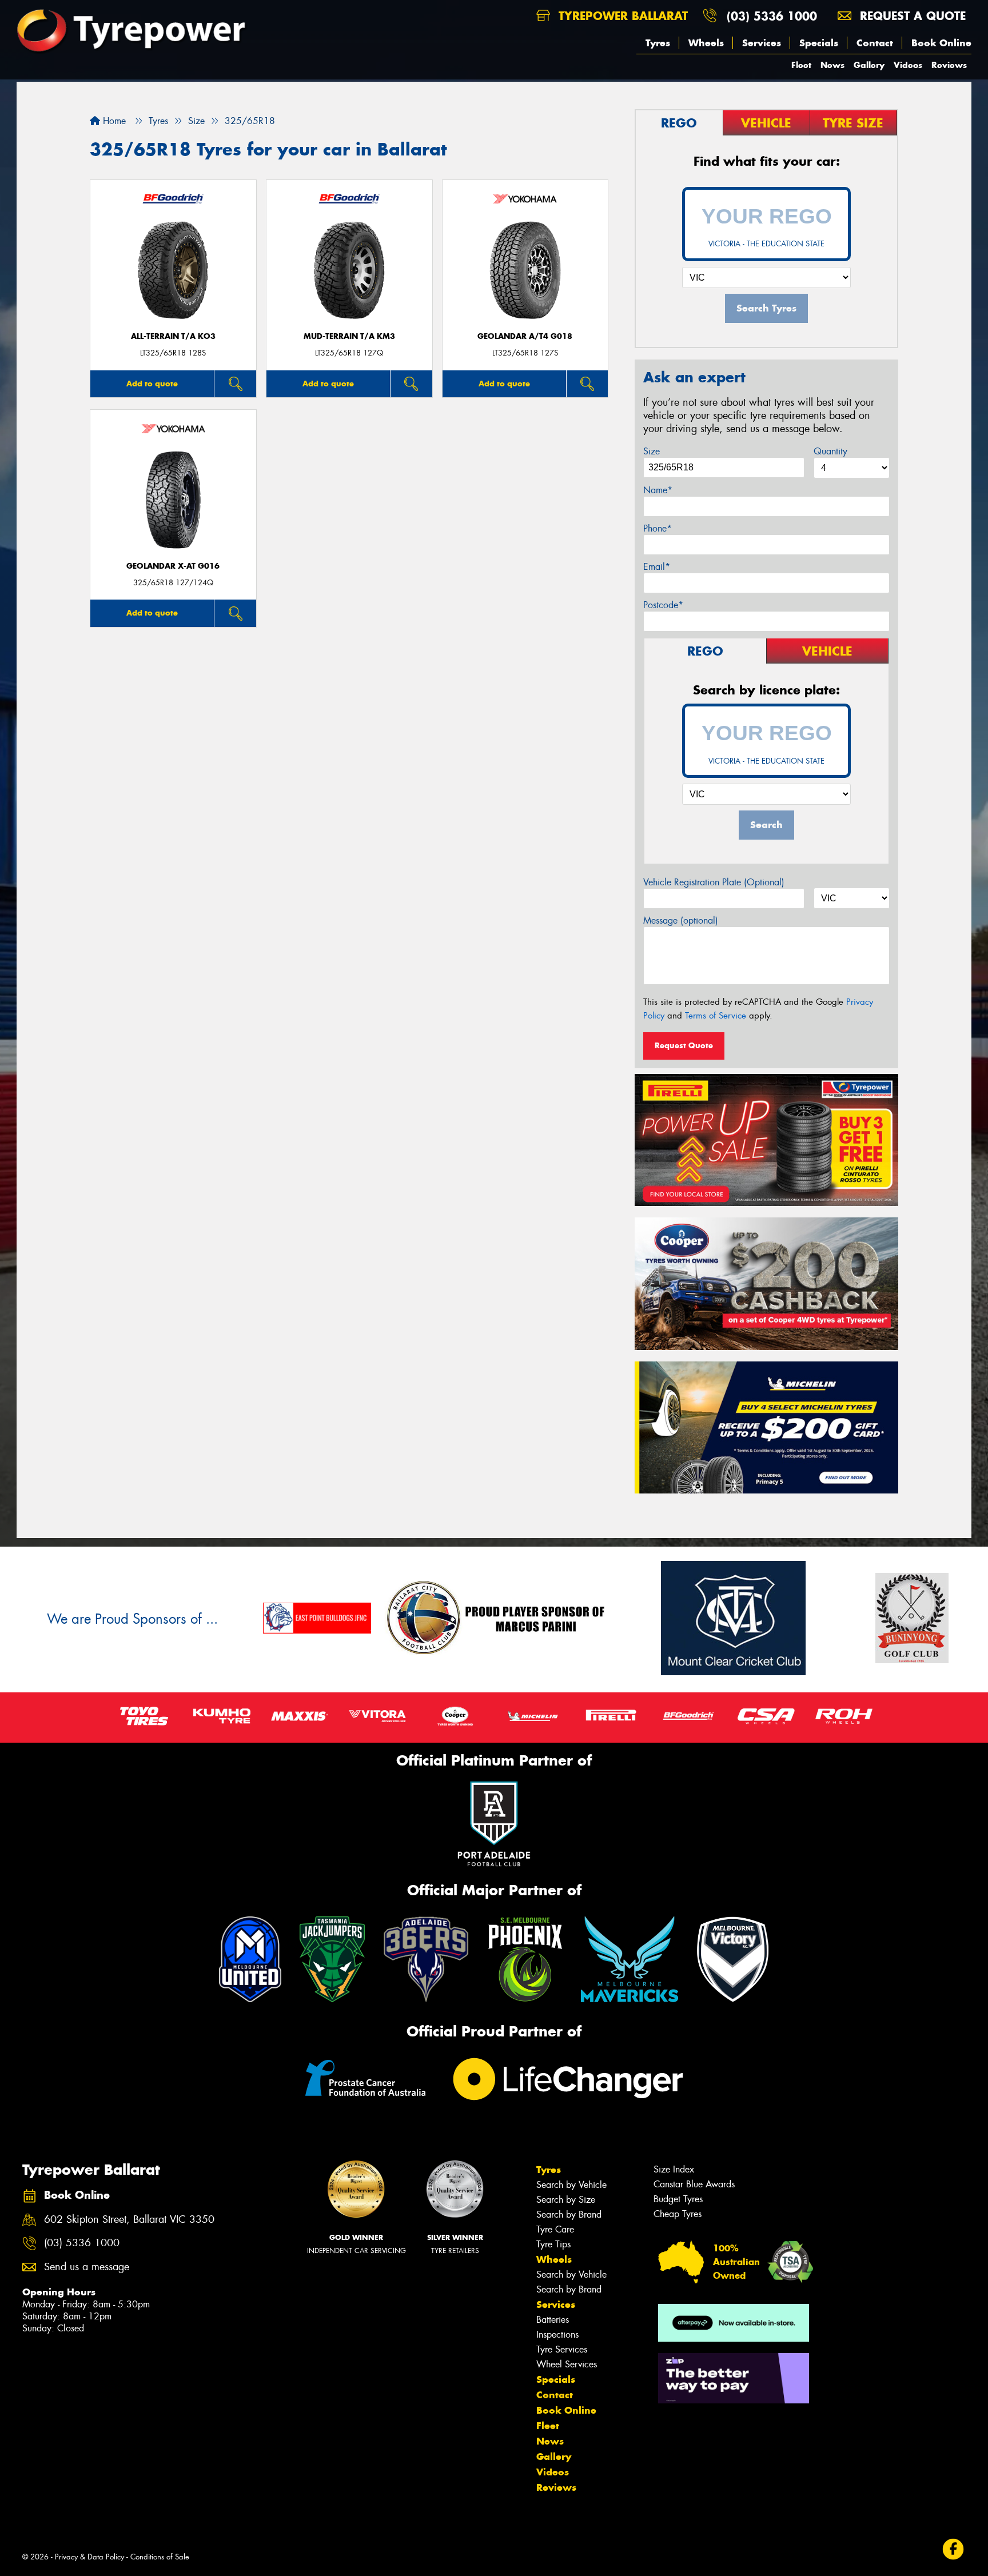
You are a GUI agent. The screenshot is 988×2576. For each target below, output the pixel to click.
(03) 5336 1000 (772, 16)
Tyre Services (562, 2349)
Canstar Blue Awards (694, 2184)
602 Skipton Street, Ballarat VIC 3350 (129, 2220)
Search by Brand (569, 2214)
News (832, 65)
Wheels (706, 43)
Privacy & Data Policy (89, 2557)
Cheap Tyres (678, 2214)
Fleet (801, 65)
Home (113, 121)
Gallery (869, 65)
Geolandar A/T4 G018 (525, 336)
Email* (657, 567)
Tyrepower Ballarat (621, 16)
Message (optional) (681, 920)
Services (762, 43)
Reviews (949, 65)
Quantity (830, 451)
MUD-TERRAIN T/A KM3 (349, 336)
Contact (875, 43)
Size (652, 451)
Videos (908, 65)
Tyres (658, 43)
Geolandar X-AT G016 (173, 566)
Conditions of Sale (160, 2557)
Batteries (553, 2320)
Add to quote (152, 384)
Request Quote (684, 1045)
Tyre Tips (553, 2244)
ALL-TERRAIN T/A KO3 (173, 336)
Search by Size (566, 2200)
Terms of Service (716, 1016)
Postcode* (663, 605)
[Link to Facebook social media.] (953, 2549)
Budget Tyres (678, 2199)
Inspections (557, 2335)
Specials (819, 43)
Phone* (658, 528)
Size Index (674, 2169)
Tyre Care (555, 2229)
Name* (658, 490)
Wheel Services (567, 2364)
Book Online (941, 43)
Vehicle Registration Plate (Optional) (714, 882)
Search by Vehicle (571, 2185)
